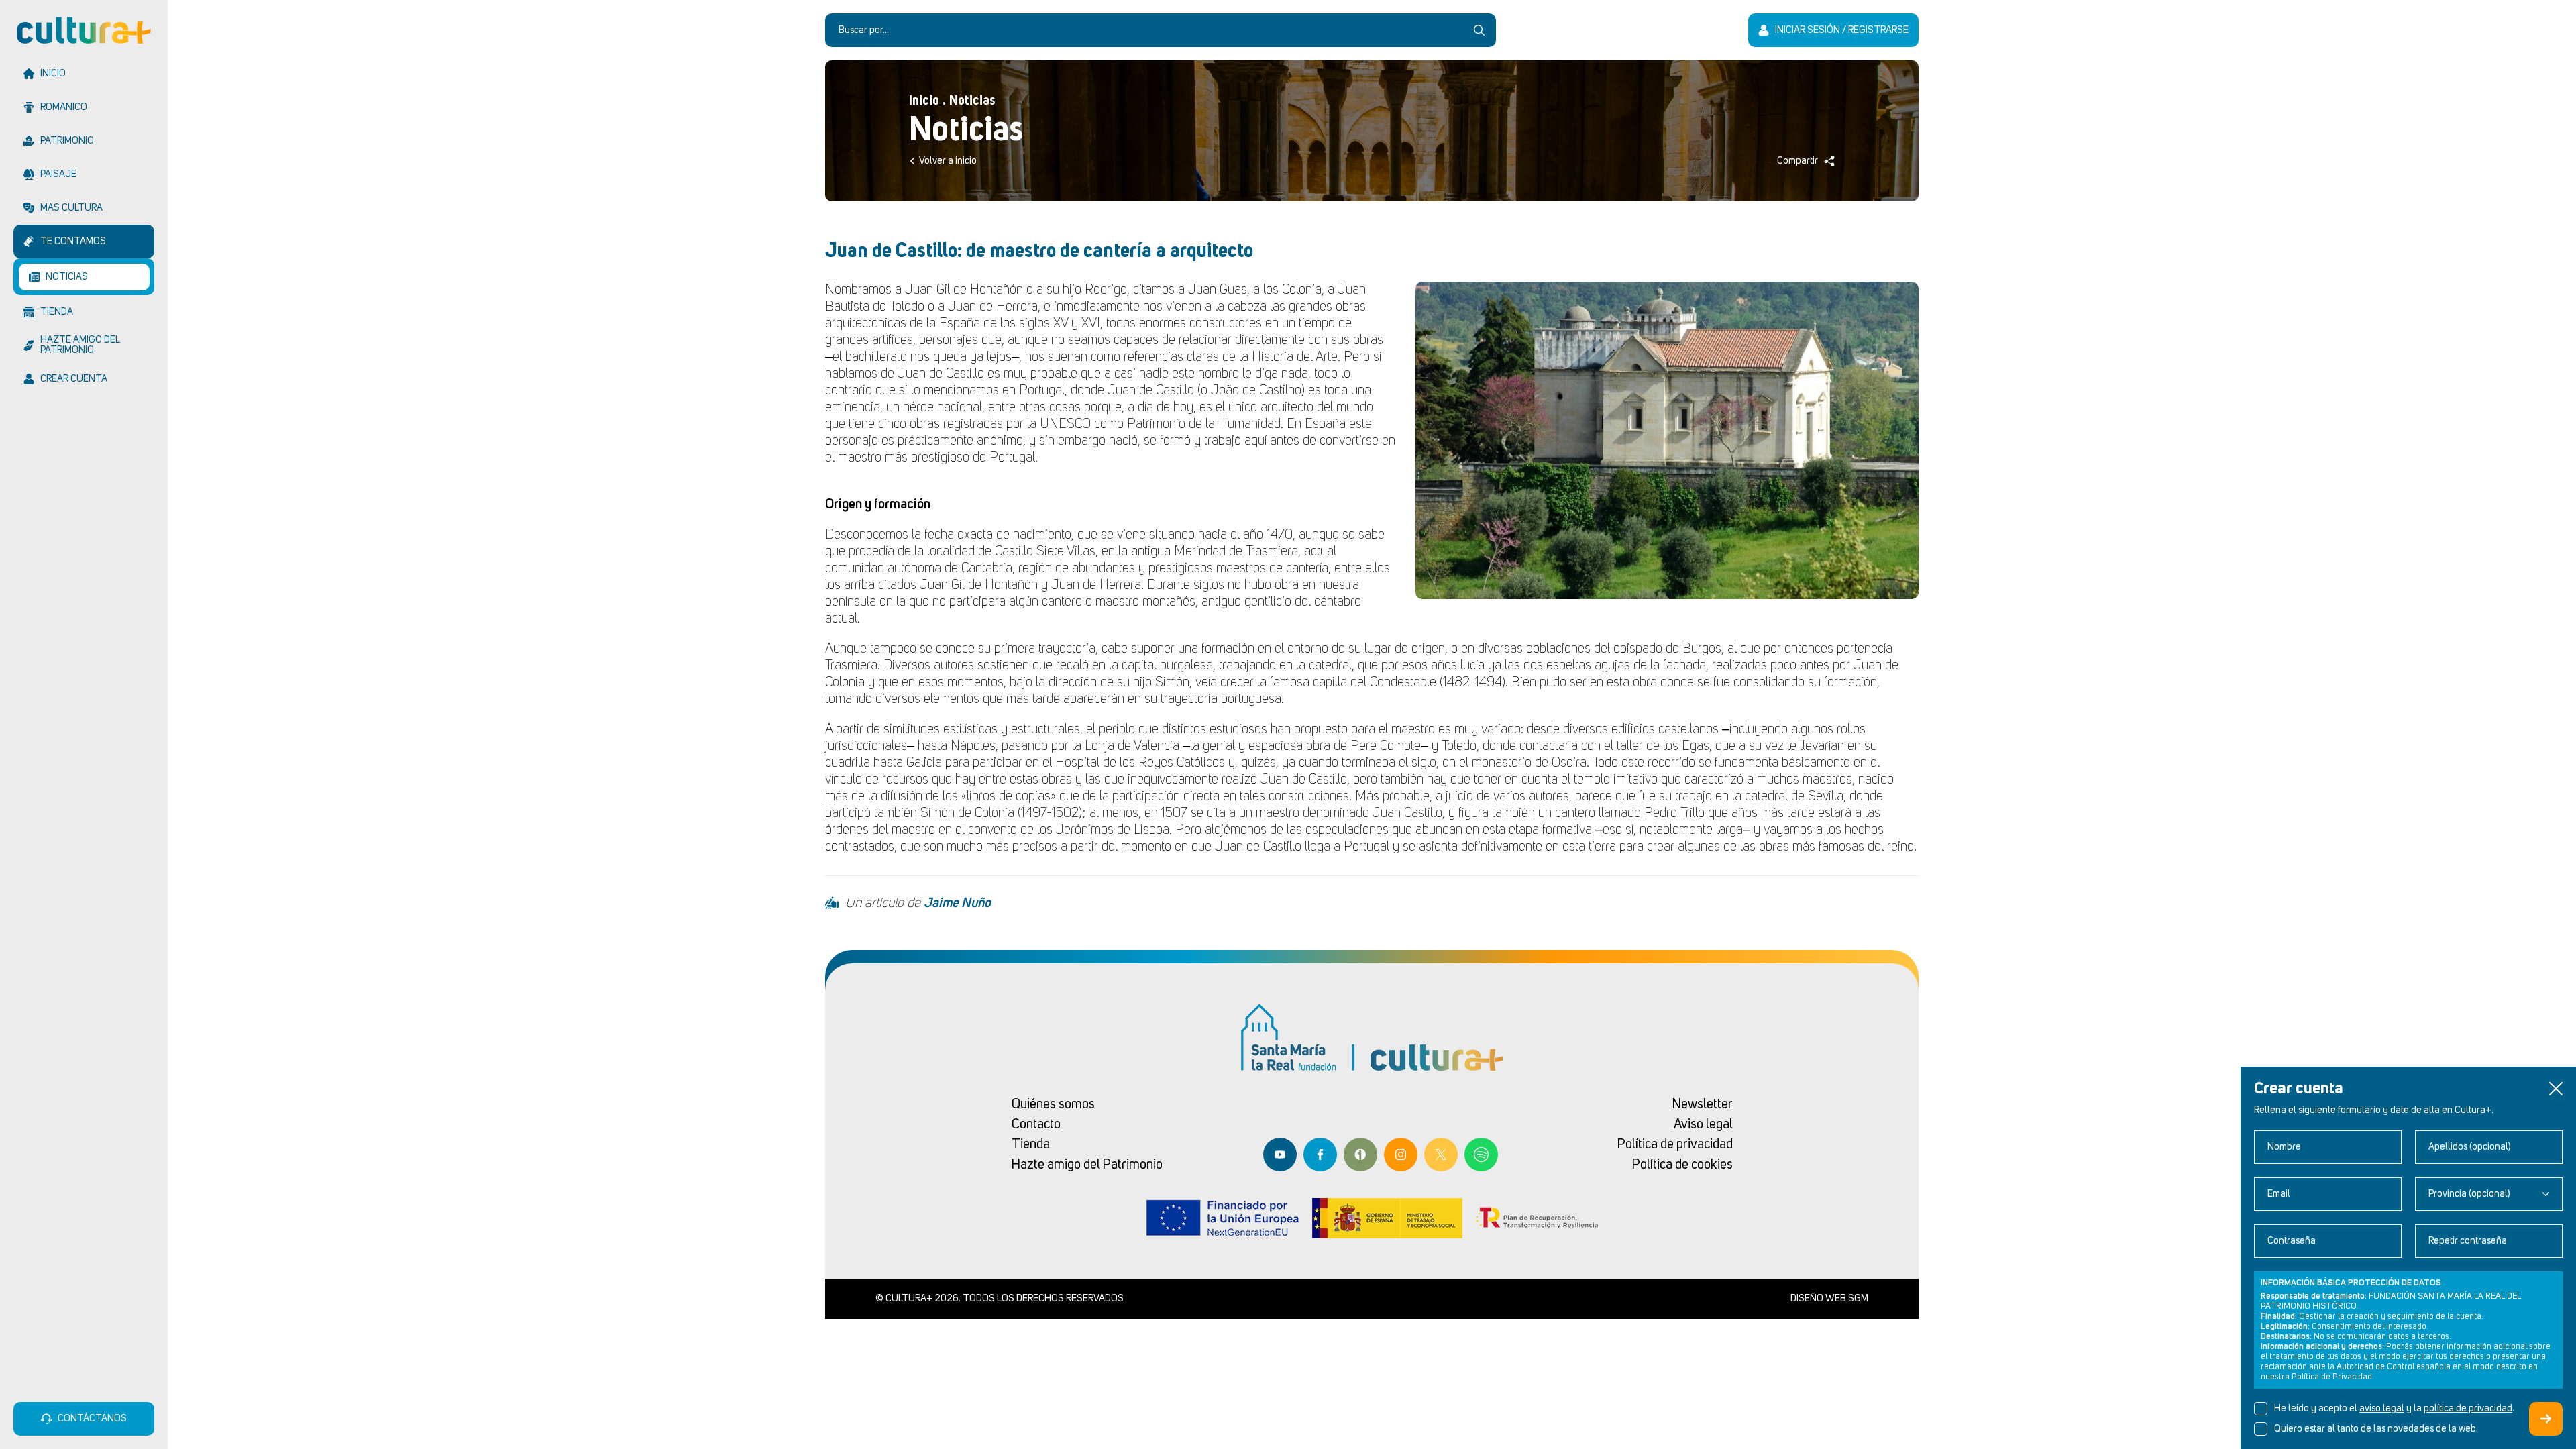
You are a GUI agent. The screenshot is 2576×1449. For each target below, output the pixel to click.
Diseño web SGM (1829, 1299)
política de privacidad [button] (2468, 1409)
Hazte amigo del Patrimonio (1087, 1165)
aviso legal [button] (2382, 1409)
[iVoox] (1360, 1155)
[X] (1441, 1155)
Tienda (1031, 1144)
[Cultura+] (84, 30)
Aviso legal (1703, 1124)
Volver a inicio (948, 161)
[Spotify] (1481, 1155)
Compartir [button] (1797, 161)
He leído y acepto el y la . (2394, 1409)
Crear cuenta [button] (2546, 1419)
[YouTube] (1280, 1155)
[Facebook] (1320, 1155)
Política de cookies (1682, 1165)
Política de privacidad (1675, 1144)
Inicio (924, 101)
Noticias (972, 101)
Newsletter (1703, 1104)
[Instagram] (1401, 1155)
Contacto (1036, 1124)
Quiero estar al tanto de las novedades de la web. (2376, 1429)
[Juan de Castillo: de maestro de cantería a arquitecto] (1667, 440)
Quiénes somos (1053, 1104)
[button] (2556, 1089)
